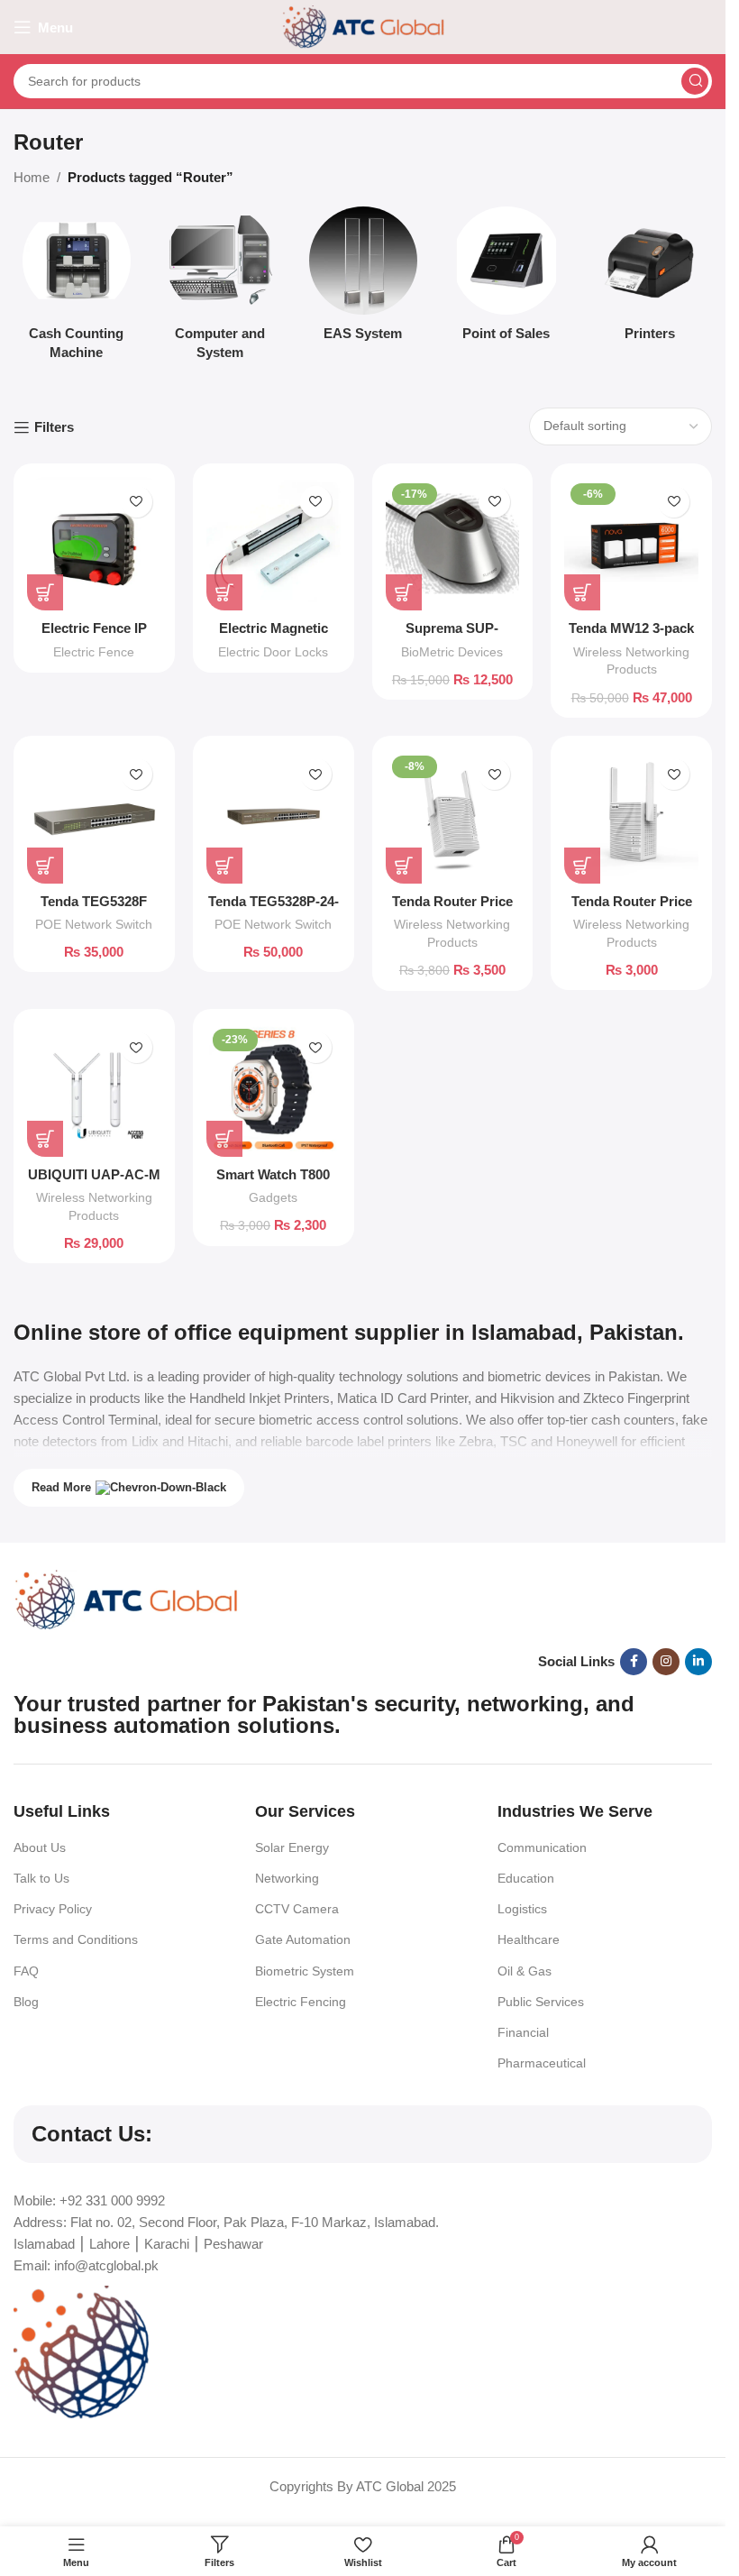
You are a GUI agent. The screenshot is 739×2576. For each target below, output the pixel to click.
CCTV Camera (297, 1909)
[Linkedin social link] (698, 1662)
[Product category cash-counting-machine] (76, 289)
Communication (542, 1847)
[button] (404, 592)
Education (526, 1878)
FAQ (26, 1971)
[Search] (695, 81)
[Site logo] (363, 26)
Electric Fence (94, 652)
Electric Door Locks (273, 652)
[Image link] (126, 1598)
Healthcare (529, 1939)
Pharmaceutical (542, 2063)
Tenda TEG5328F (94, 901)
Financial (523, 2032)
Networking (287, 1878)
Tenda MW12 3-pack (631, 628)
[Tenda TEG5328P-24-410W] (274, 816)
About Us (40, 1847)
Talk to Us (41, 1878)
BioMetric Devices (452, 652)
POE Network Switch (94, 924)
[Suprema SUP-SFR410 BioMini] (453, 544)
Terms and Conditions (76, 1939)
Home (32, 177)
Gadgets (273, 1197)
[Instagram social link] (666, 1662)
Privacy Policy (53, 1909)
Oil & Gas (525, 1971)
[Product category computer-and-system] (219, 289)
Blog (26, 2002)
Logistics (522, 1909)
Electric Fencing (301, 2002)
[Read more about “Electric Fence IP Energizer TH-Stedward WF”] (45, 592)
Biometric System (305, 1971)
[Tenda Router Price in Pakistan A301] (453, 816)
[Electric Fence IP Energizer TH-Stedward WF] (94, 544)
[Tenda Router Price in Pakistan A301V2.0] (631, 816)
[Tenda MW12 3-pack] (631, 544)
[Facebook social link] (634, 1662)
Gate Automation (303, 1939)
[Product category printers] (649, 279)
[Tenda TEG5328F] (94, 816)
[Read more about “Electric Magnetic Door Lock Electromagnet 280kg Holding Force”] (224, 592)
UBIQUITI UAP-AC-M (94, 1174)
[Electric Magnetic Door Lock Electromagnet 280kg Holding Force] (274, 544)
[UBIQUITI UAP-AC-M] (94, 1090)
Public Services (541, 2002)
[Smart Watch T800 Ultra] (274, 1090)
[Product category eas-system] (363, 279)
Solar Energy (292, 1847)
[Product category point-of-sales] (506, 279)
